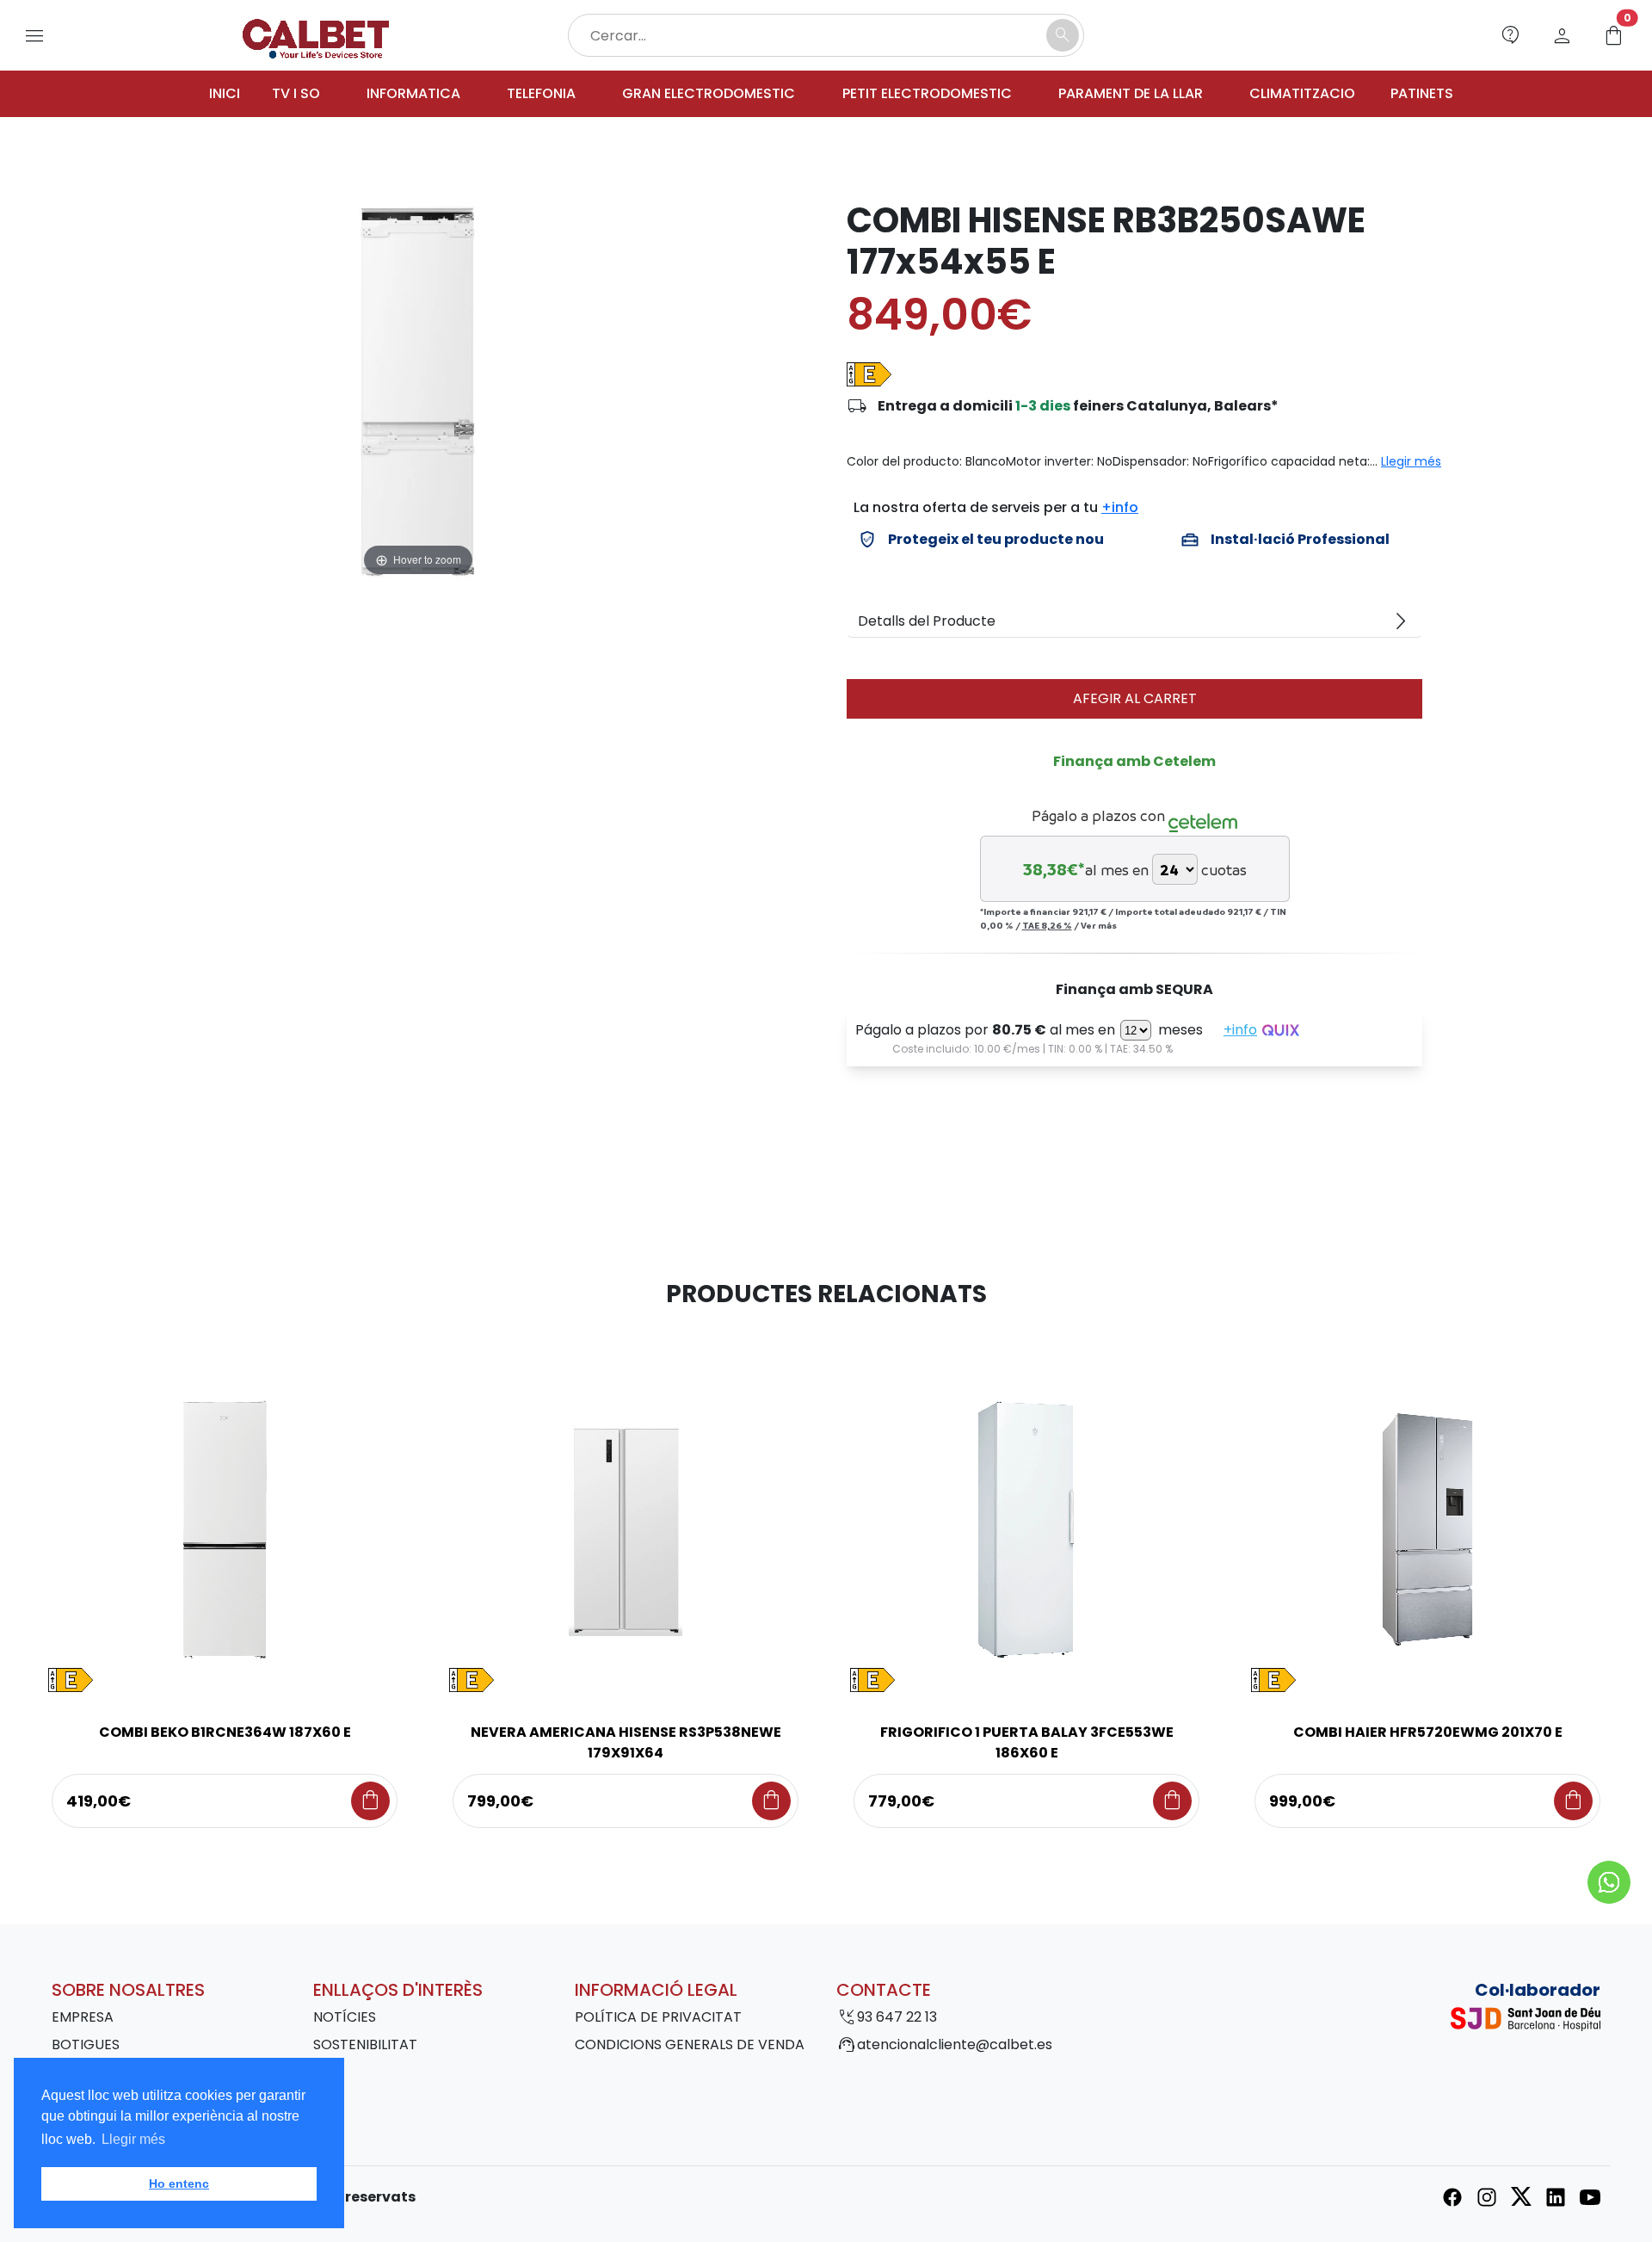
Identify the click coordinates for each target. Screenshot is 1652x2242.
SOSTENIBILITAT (365, 2044)
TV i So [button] (296, 93)
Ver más (1099, 925)
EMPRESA (83, 2017)
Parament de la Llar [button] (1131, 93)
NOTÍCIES (345, 2017)
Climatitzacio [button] (1302, 93)
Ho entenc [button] (179, 2183)
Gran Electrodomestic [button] (709, 93)
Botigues (86, 2044)
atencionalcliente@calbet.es (955, 2044)
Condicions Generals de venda (690, 2044)
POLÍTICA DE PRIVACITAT (658, 2017)
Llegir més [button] (133, 2139)
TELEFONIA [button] (541, 93)
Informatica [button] (413, 93)
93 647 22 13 (897, 2017)
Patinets (1422, 93)
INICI (225, 93)
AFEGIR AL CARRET (1135, 698)
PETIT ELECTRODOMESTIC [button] (927, 93)
